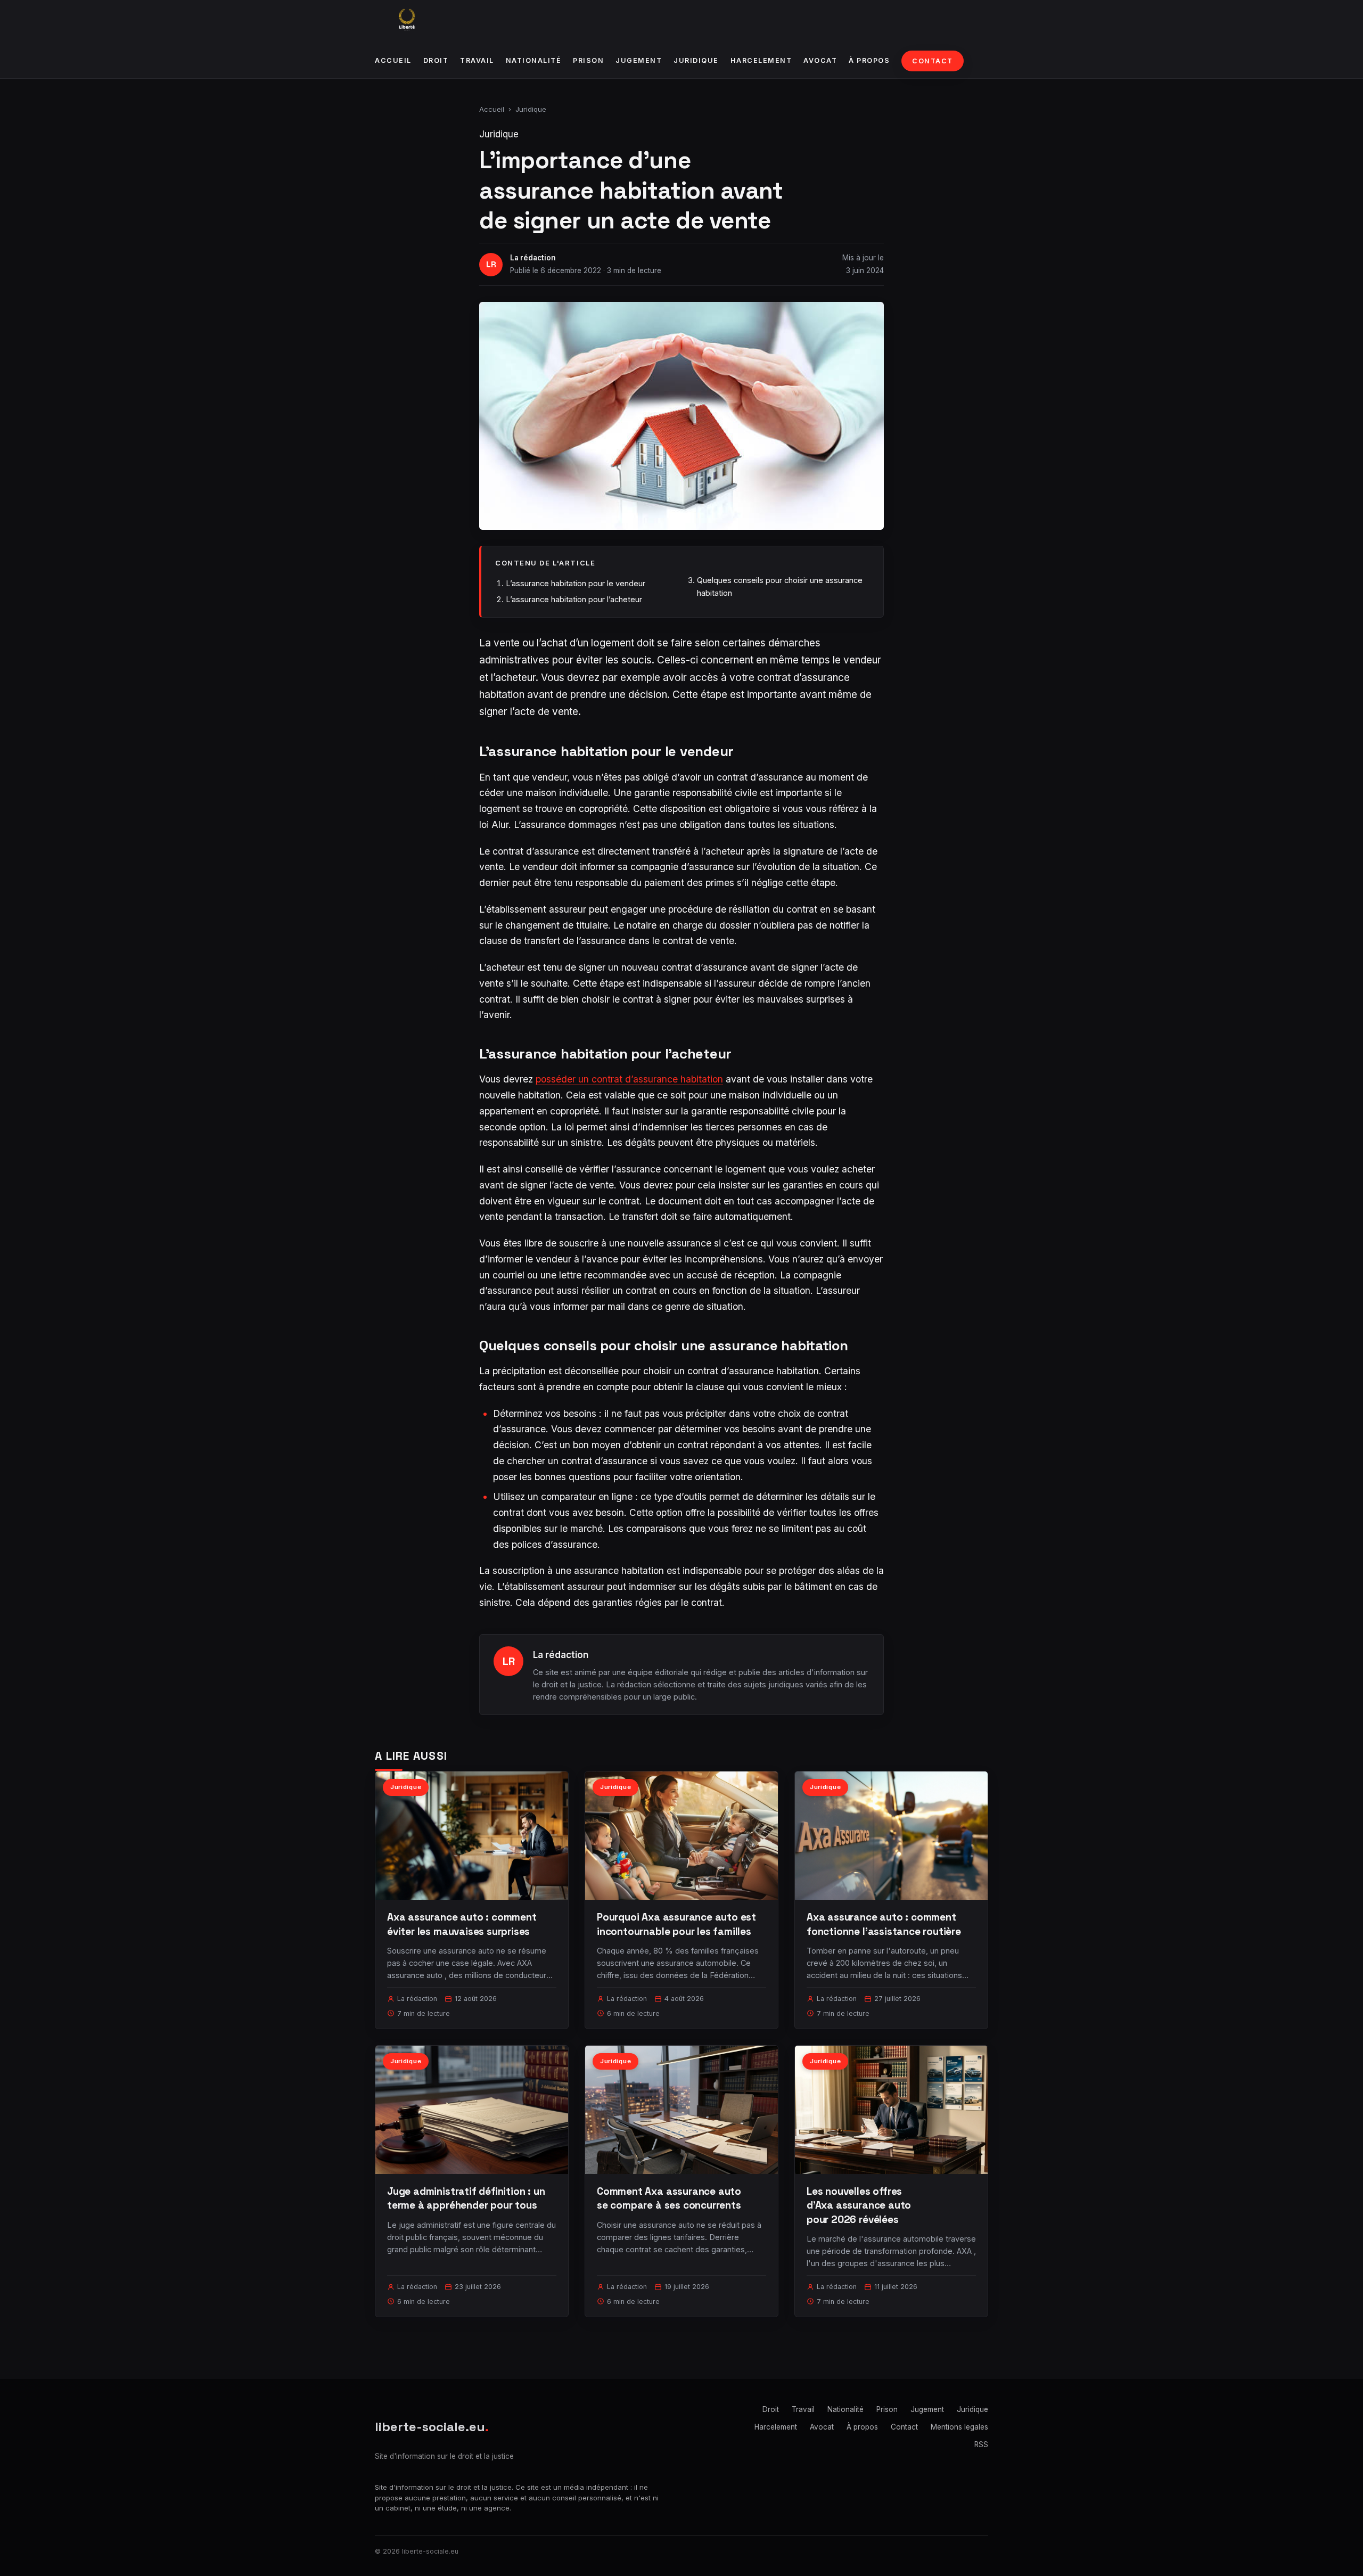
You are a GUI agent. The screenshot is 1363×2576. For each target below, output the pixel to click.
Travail (477, 60)
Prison (588, 60)
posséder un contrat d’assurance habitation (629, 1079)
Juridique (696, 60)
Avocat (820, 60)
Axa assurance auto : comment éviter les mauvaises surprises (462, 1924)
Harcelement (761, 60)
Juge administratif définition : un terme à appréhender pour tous (466, 2198)
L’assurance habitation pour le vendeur (576, 583)
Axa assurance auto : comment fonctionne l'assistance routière (884, 1924)
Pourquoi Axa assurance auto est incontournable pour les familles (676, 1924)
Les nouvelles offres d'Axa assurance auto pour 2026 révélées (859, 2205)
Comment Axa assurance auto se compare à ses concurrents (669, 2198)
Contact (933, 61)
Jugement (639, 60)
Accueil (393, 60)
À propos (869, 60)
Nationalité (534, 60)
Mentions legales (959, 2427)
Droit (436, 60)
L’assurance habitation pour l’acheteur (574, 599)
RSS (981, 2444)
